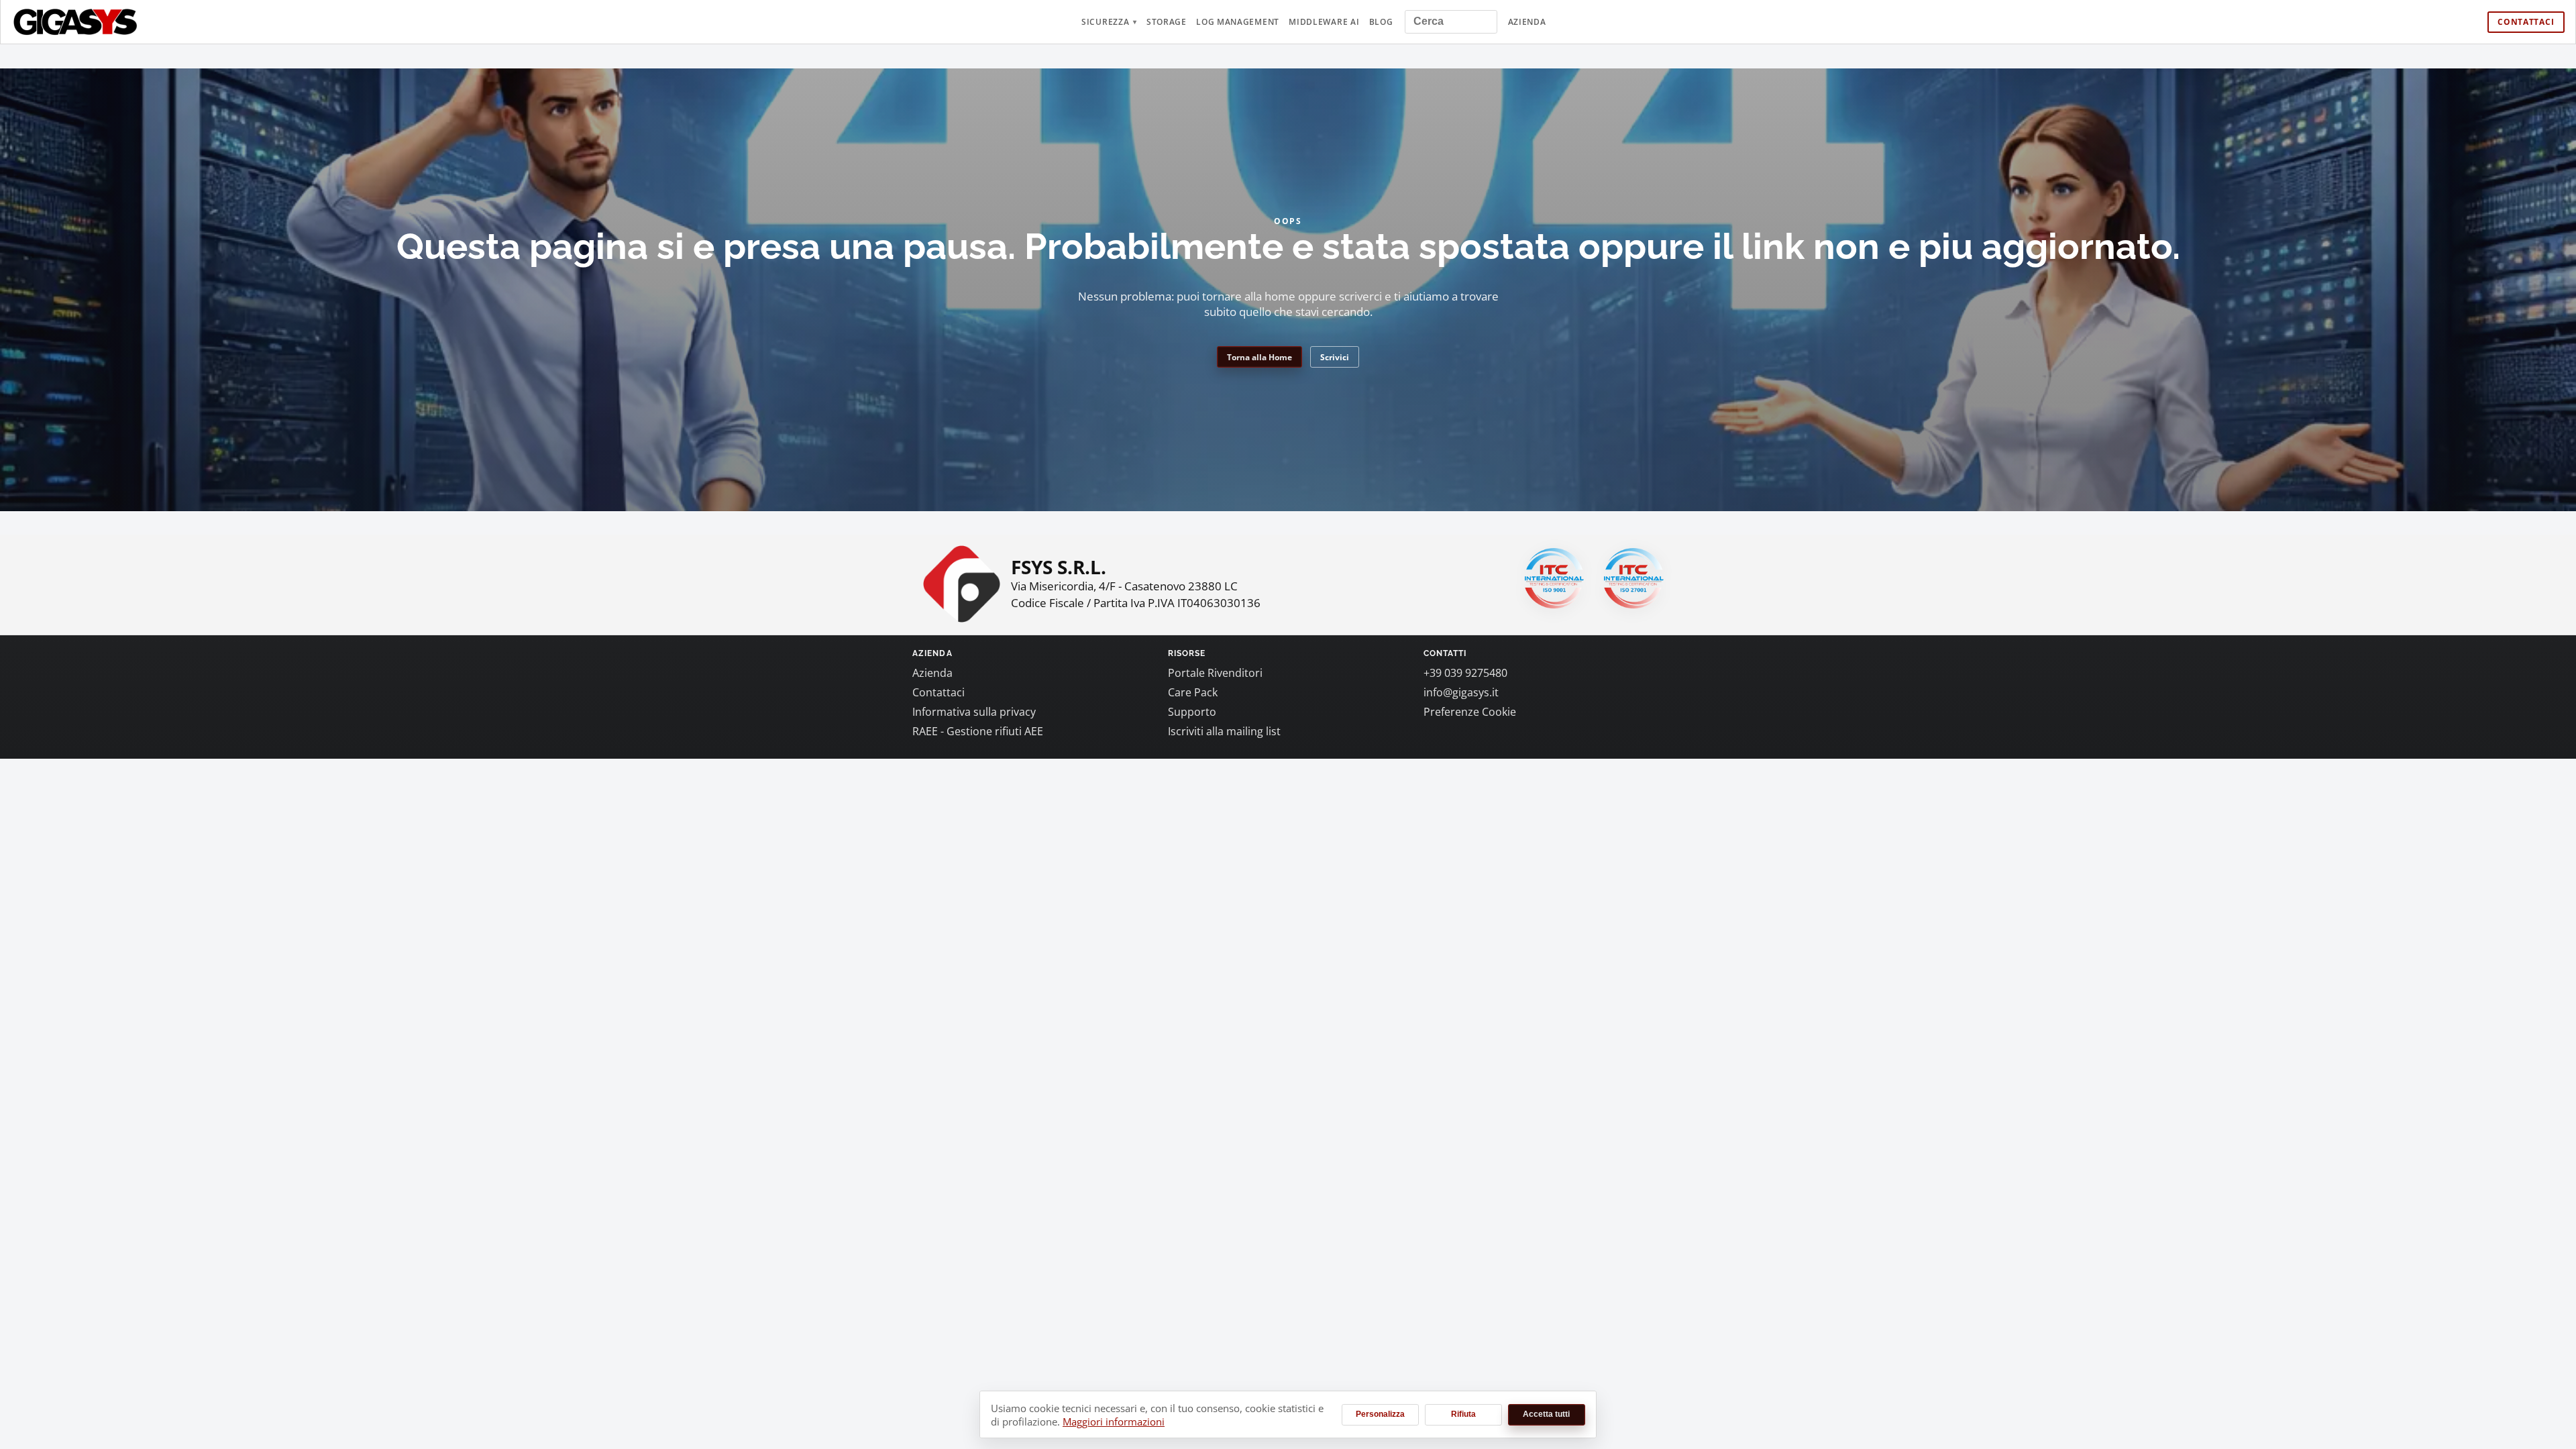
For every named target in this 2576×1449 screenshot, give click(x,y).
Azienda (1527, 22)
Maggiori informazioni (1114, 1421)
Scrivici (1335, 357)
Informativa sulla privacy (974, 712)
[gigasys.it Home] (76, 22)
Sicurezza (1105, 22)
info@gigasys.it (1461, 692)
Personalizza (1380, 1414)
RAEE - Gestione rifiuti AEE (978, 731)
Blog (1381, 22)
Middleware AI (1324, 22)
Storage (1167, 22)
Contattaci (2526, 22)
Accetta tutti (1546, 1414)
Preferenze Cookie (1470, 712)
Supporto (1192, 712)
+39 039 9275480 (1465, 673)
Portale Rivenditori (1215, 673)
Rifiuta (1463, 1414)
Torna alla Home (1259, 357)
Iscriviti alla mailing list (1224, 731)
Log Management (1238, 22)
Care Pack (1193, 692)
